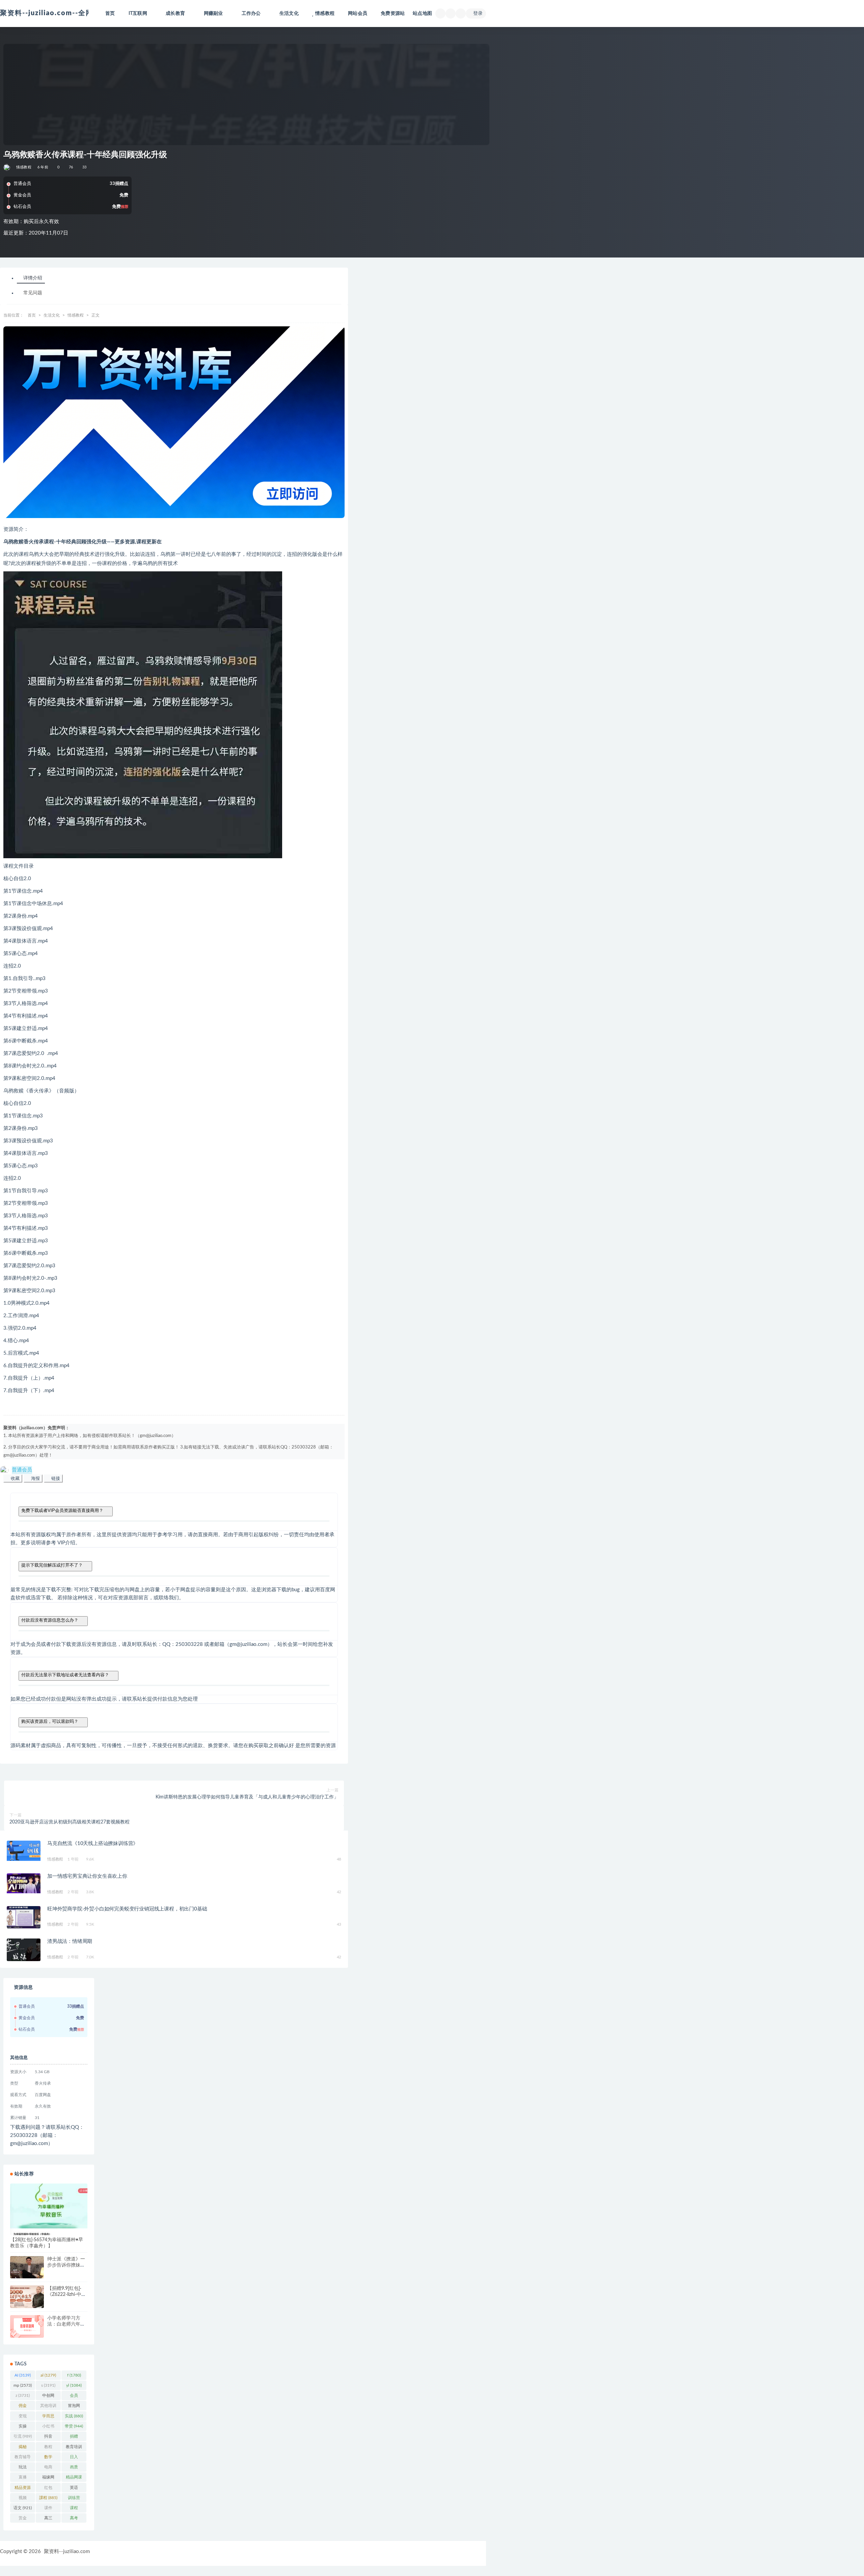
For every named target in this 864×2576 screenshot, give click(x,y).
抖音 (48, 2438)
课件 (48, 2509)
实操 (23, 2428)
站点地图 (422, 13)
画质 (74, 2468)
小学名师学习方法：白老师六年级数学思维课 (66, 2324)
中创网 (48, 2397)
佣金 (23, 2407)
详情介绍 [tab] (33, 278)
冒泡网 (74, 2407)
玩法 (23, 2468)
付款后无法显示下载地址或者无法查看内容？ (65, 1675)
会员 (74, 2397)
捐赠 (74, 2438)
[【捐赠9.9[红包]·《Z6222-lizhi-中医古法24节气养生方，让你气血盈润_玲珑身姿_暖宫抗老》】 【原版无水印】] (27, 2297)
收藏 (15, 1478)
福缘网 (48, 2478)
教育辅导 (23, 2458)
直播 (23, 2478)
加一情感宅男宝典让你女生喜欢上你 (87, 1876)
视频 (23, 2499)
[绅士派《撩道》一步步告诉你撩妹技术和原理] (27, 2267)
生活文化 (52, 315)
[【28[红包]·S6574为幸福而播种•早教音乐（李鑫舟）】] (49, 2209)
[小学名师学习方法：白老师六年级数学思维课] (27, 2326)
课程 (74, 2509)
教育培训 (74, 2448)
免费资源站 (393, 13)
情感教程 (325, 13)
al (48, 2375)
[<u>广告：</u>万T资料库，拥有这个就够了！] (174, 422)
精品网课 (74, 2478)
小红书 (48, 2428)
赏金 (23, 2519)
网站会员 (358, 13)
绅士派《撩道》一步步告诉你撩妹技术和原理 (66, 2265)
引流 (23, 2436)
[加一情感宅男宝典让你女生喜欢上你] (24, 1883)
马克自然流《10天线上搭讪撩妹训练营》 (93, 1843)
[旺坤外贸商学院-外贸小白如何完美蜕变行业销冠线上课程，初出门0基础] (24, 1917)
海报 (35, 1478)
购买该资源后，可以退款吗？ (50, 1721)
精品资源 (23, 2489)
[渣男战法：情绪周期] (24, 1950)
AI (23, 2375)
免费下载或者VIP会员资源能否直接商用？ (62, 1510)
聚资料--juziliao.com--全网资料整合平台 (69, 13)
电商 (48, 2468)
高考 (74, 2519)
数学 (48, 2458)
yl (74, 2385)
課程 (48, 2498)
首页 (110, 13)
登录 (478, 13)
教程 (48, 2448)
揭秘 (23, 2448)
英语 (74, 2489)
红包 (48, 2489)
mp (23, 2385)
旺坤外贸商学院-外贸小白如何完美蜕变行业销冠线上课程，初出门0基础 (127, 1909)
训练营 (74, 2499)
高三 (48, 2519)
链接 (55, 1478)
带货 (74, 2426)
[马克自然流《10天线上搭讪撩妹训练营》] (24, 1851)
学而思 (48, 2417)
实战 (74, 2416)
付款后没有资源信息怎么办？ (50, 1620)
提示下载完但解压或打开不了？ (52, 1565)
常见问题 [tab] (33, 293)
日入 (74, 2458)
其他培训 (48, 2407)
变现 (23, 2417)
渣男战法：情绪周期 (70, 1941)
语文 (23, 2508)
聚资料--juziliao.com (67, 2552)
